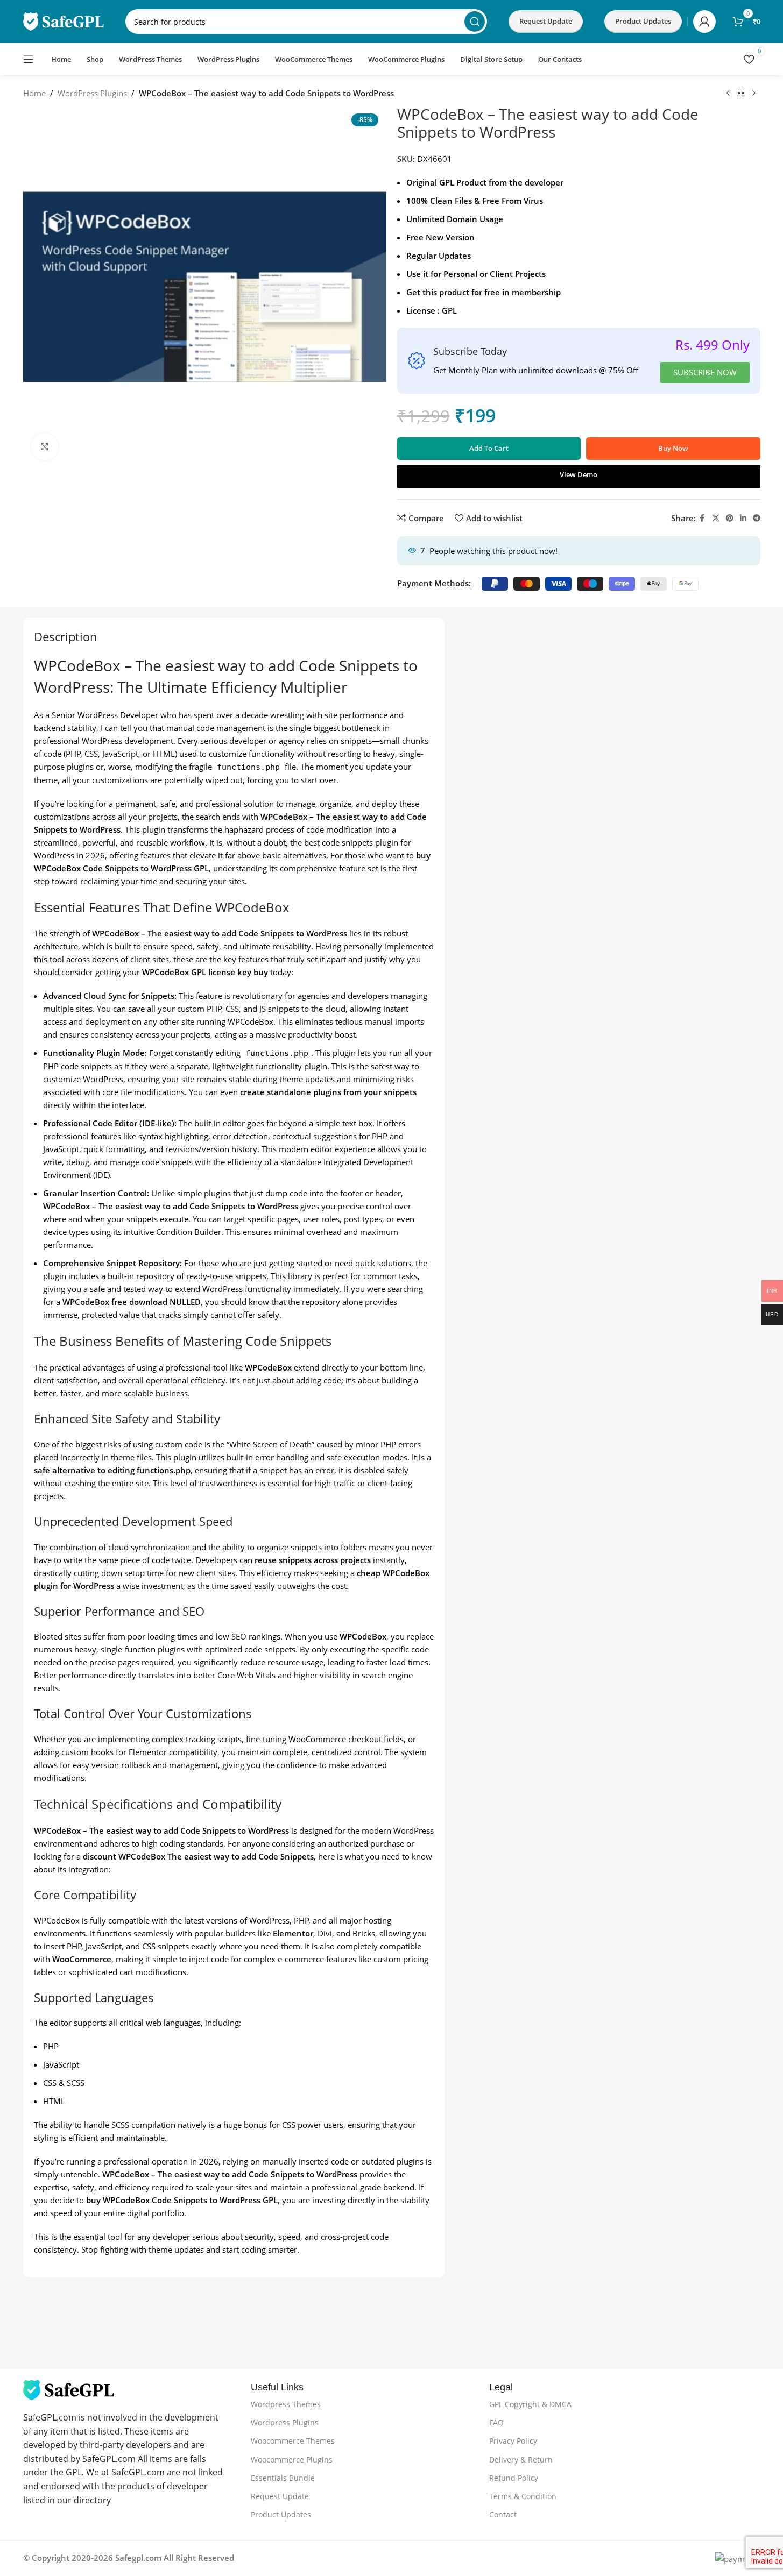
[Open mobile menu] (29, 59)
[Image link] (69, 2389)
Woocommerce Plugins (292, 2460)
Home (34, 93)
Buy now (673, 448)
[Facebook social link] (702, 518)
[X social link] (716, 518)
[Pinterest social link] (730, 518)
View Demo (579, 474)
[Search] (475, 22)
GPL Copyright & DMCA (530, 2404)
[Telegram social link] (757, 518)
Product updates (643, 21)
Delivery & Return (521, 2460)
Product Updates (281, 2514)
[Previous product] (728, 94)
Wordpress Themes (286, 2404)
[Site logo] (64, 20)
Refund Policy (514, 2478)
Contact (503, 2514)
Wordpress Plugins (285, 2422)
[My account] (704, 22)
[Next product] (754, 94)
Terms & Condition (523, 2496)
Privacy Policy (513, 2441)
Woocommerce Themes (293, 2441)
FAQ (496, 2422)
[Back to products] (741, 94)
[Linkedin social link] (743, 518)
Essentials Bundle (283, 2478)
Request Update (546, 21)
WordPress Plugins (92, 93)
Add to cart (489, 448)
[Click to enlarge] (45, 446)
